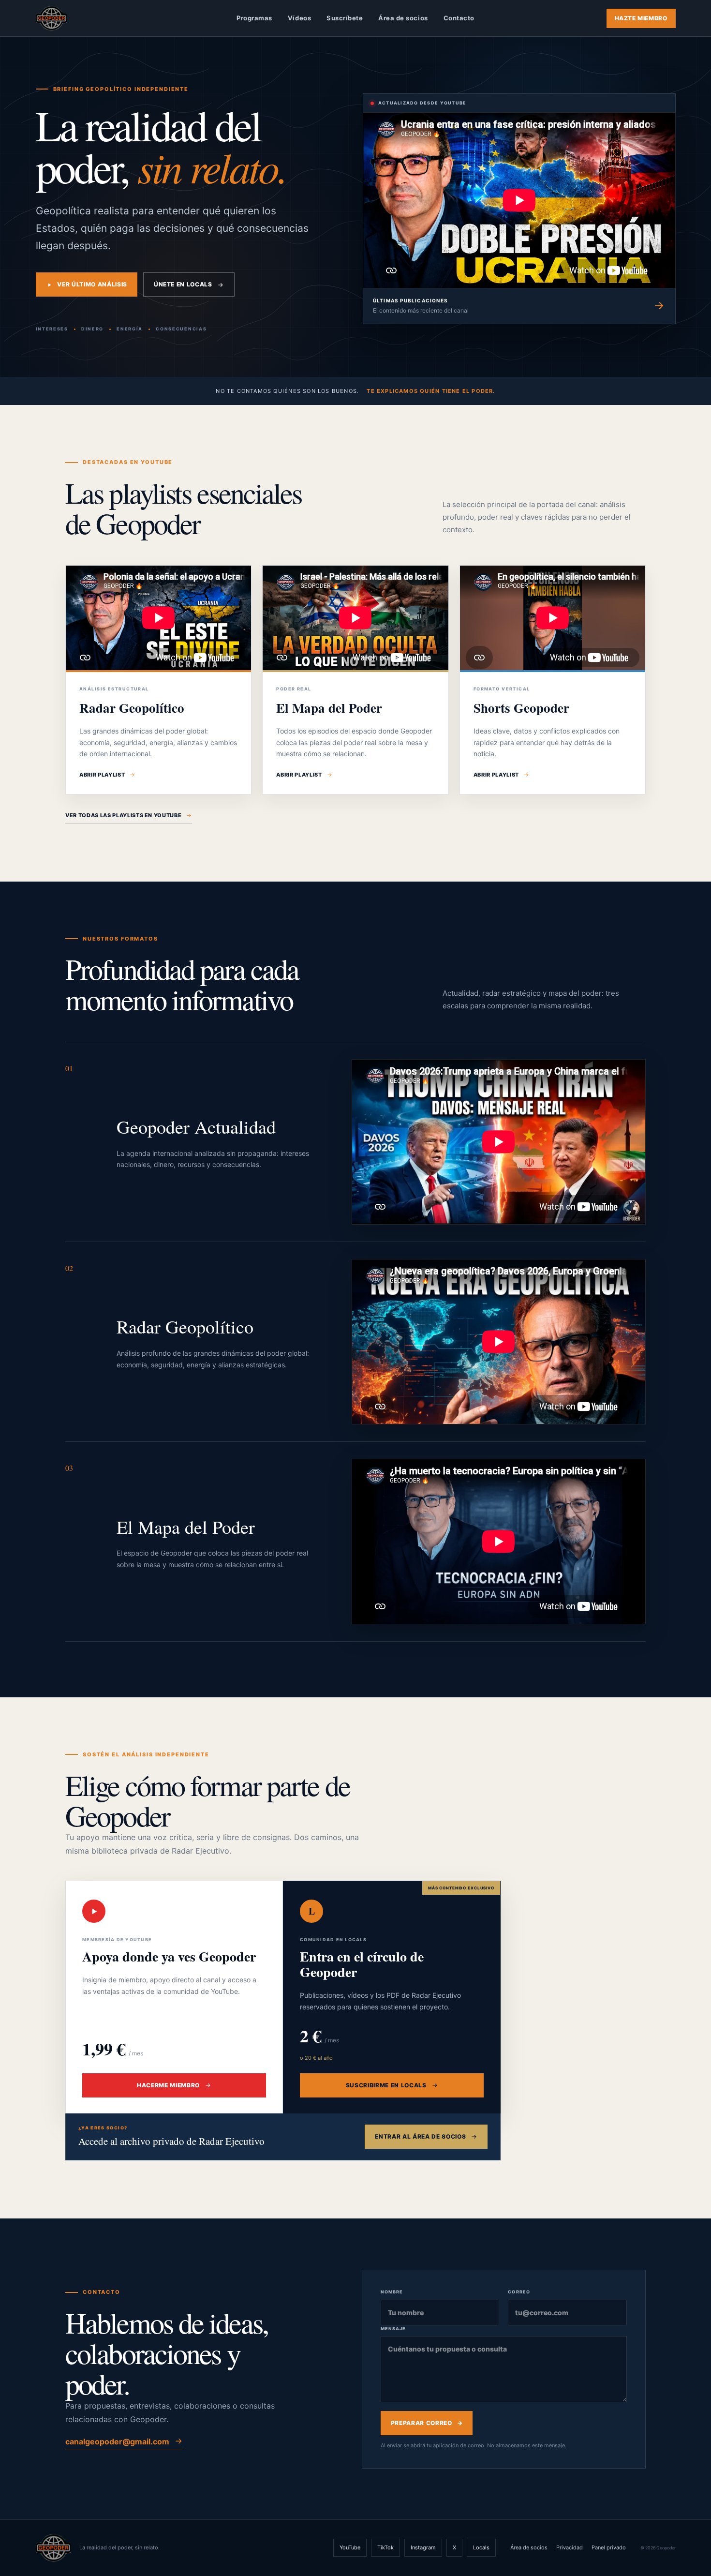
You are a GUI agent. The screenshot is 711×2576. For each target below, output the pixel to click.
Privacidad (570, 2547)
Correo (519, 2292)
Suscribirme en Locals (386, 2085)
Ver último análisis (92, 284)
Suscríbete (345, 18)
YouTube (350, 2547)
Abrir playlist (102, 775)
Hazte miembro (641, 18)
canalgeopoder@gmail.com (117, 2441)
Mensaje (393, 2329)
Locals (481, 2547)
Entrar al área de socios (420, 2136)
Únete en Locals (183, 284)
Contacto (459, 18)
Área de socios (403, 18)
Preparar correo (427, 2423)
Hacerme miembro (168, 2085)
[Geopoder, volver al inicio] (51, 18)
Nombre (392, 2292)
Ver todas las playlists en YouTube (123, 815)
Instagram (423, 2547)
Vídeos (299, 18)
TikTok (385, 2547)
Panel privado (609, 2547)
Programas (254, 18)
